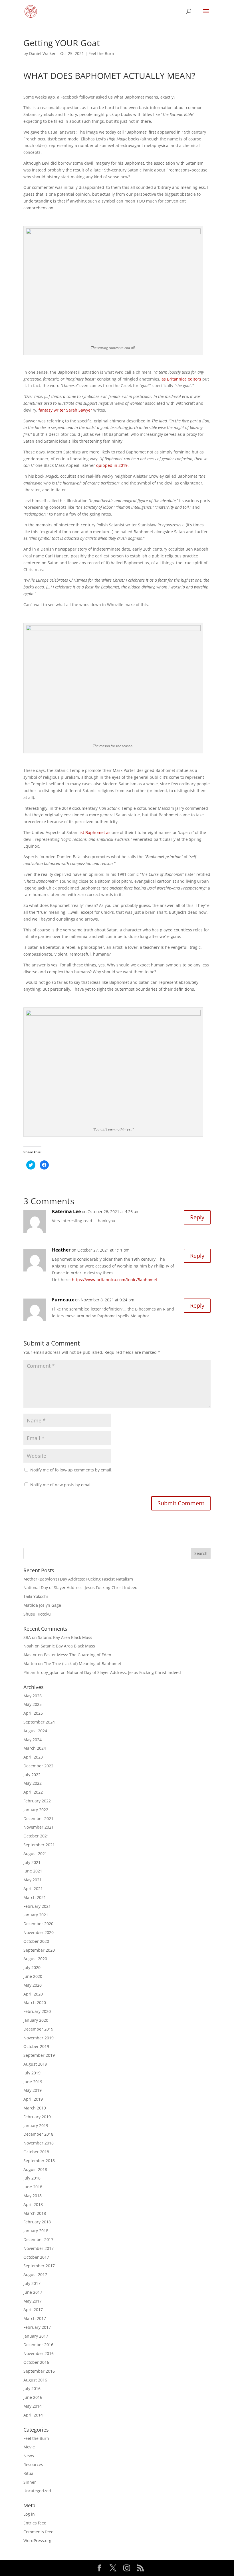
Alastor (30, 1655)
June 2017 (33, 2292)
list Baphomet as (94, 832)
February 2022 (37, 1801)
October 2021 (36, 1836)
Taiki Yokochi (36, 1596)
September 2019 (39, 2055)
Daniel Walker (42, 53)
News (29, 2456)
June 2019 (33, 2082)
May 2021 (33, 1880)
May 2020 (33, 1985)
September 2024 (39, 1722)
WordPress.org (37, 2541)
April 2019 (33, 2099)
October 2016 (36, 2362)
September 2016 (39, 2371)
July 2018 (32, 2178)
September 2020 (39, 1950)
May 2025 (33, 1704)
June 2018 (33, 2187)
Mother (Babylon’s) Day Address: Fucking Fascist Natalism (78, 1579)
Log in (29, 2514)
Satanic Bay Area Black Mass (65, 1637)
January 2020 (36, 2020)
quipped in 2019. (112, 465)
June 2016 (33, 2397)
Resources (33, 2464)
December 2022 (38, 1766)
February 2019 (37, 2117)
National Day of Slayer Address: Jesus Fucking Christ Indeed (80, 1587)
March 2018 (35, 2213)
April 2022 (33, 1792)
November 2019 (39, 2038)
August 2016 (35, 2380)
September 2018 (39, 2161)
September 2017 (39, 2266)
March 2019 (35, 2108)
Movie (29, 2447)
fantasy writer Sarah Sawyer (65, 410)
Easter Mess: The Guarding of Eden (78, 1655)
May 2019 (33, 2090)
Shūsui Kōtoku (37, 1614)
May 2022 (33, 1783)
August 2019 (35, 2064)
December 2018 (38, 2134)
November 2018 (39, 2143)
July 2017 (32, 2283)
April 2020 (33, 1994)
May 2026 (33, 1696)
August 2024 (35, 1731)
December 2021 (38, 1818)
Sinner (30, 2482)
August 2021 (35, 1854)
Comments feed (39, 2532)
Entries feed (35, 2523)
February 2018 (37, 2222)
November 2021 (39, 1827)
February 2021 (37, 1906)
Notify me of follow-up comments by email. (71, 1470)
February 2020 (37, 2011)
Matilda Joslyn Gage (42, 1605)
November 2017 (39, 2248)
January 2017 (36, 2336)
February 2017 (37, 2327)
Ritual (29, 2473)
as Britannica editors (181, 379)
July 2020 (32, 1967)
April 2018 (33, 2204)
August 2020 (35, 1959)
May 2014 (33, 2406)
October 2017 (36, 2257)
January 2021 (36, 1915)
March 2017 (35, 2318)
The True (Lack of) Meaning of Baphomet (83, 1664)
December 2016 (38, 2345)
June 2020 (33, 1976)
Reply (197, 1217)
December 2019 (38, 2029)
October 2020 (36, 1941)
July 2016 (32, 2388)
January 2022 (36, 1810)
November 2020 (39, 1932)
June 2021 (33, 1871)
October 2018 (36, 2152)
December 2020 (38, 1924)
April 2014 (33, 2415)
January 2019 (36, 2126)
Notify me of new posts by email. (61, 1485)
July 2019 (32, 2073)
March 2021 (35, 1897)
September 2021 (39, 1845)
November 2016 (39, 2353)
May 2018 (33, 2196)
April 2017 (33, 2310)
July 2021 (32, 1862)
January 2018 (36, 2231)
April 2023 (33, 1757)
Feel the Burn (101, 53)
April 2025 (33, 1713)
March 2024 (35, 1748)
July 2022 (32, 1775)
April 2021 (33, 1889)
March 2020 (35, 2002)
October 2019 (36, 2046)
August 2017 (35, 2275)
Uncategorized (37, 2491)
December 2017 (38, 2239)
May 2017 (33, 2301)
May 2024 (33, 1740)
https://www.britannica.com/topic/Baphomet (115, 1280)
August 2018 (35, 2169)
